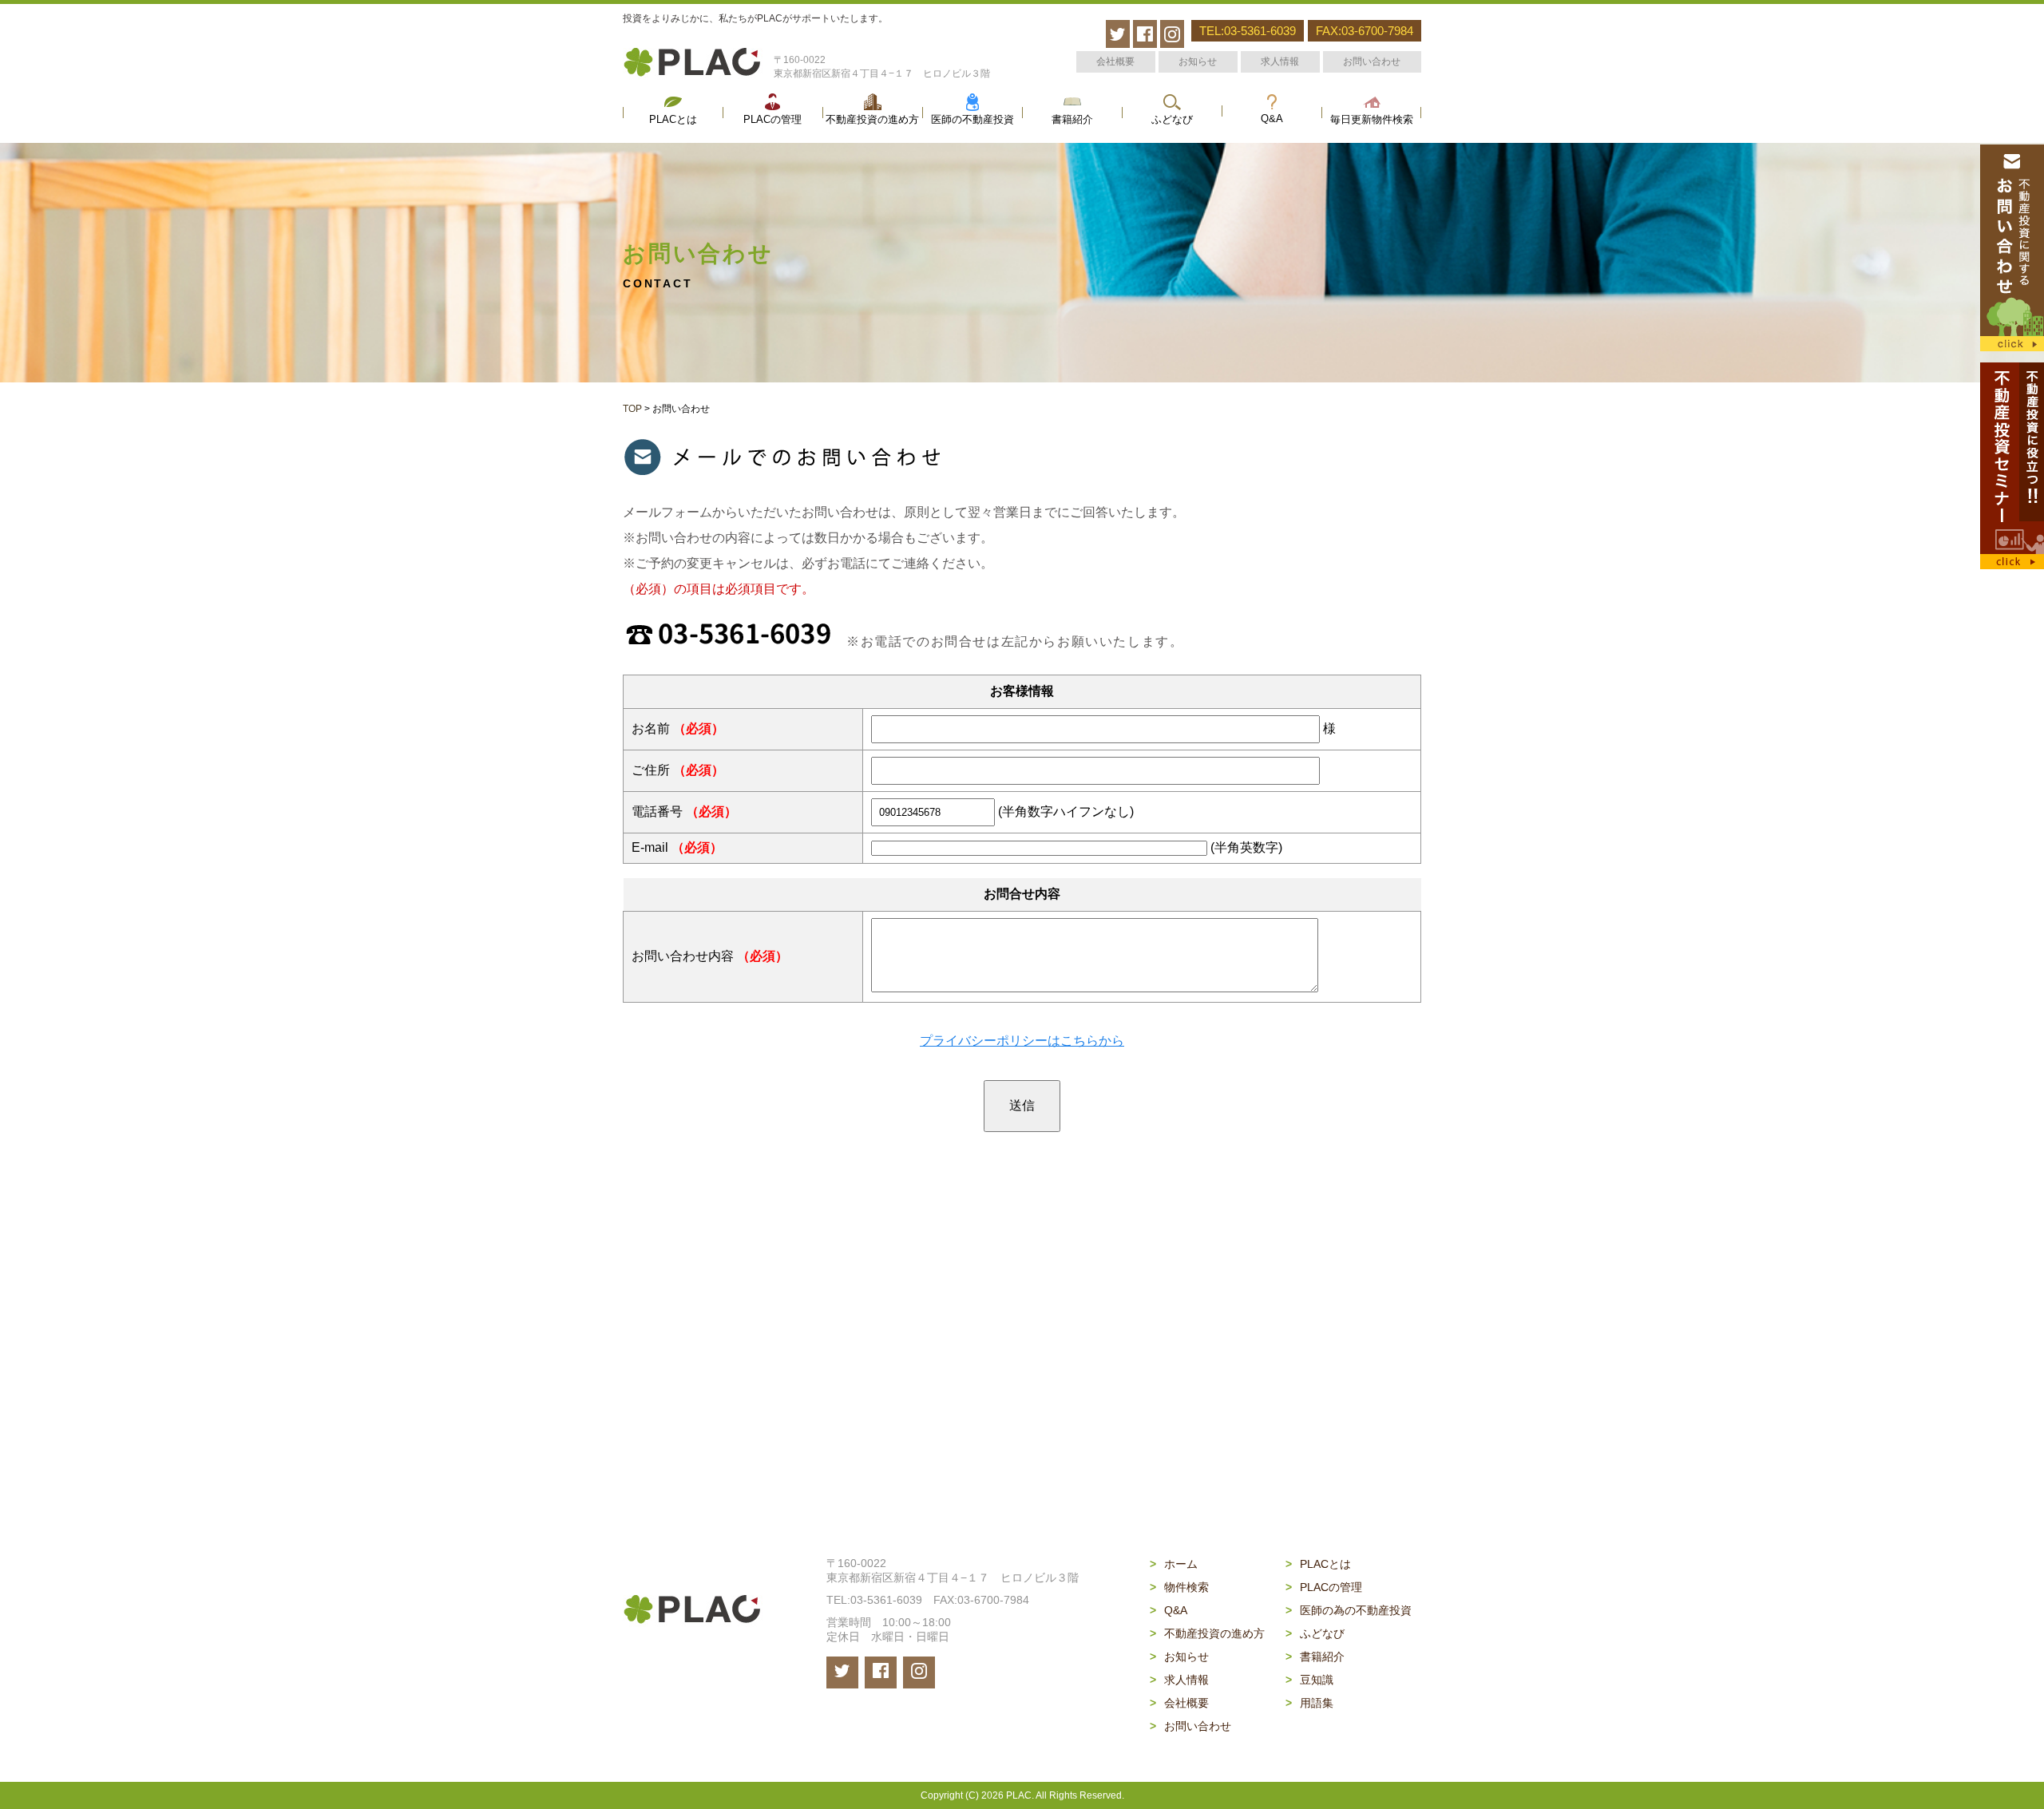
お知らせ (1198, 61)
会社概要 (1115, 61)
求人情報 (1280, 61)
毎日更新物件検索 (1372, 120)
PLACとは (673, 120)
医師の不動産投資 (972, 120)
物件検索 (1179, 1587)
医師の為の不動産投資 (1349, 1610)
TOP (632, 409)
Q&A (1272, 119)
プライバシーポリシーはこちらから (1022, 1041)
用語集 (1309, 1703)
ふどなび (1172, 120)
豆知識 (1309, 1680)
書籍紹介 (1072, 120)
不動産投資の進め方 (872, 120)
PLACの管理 (772, 120)
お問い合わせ (1372, 61)
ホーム (1174, 1564)
